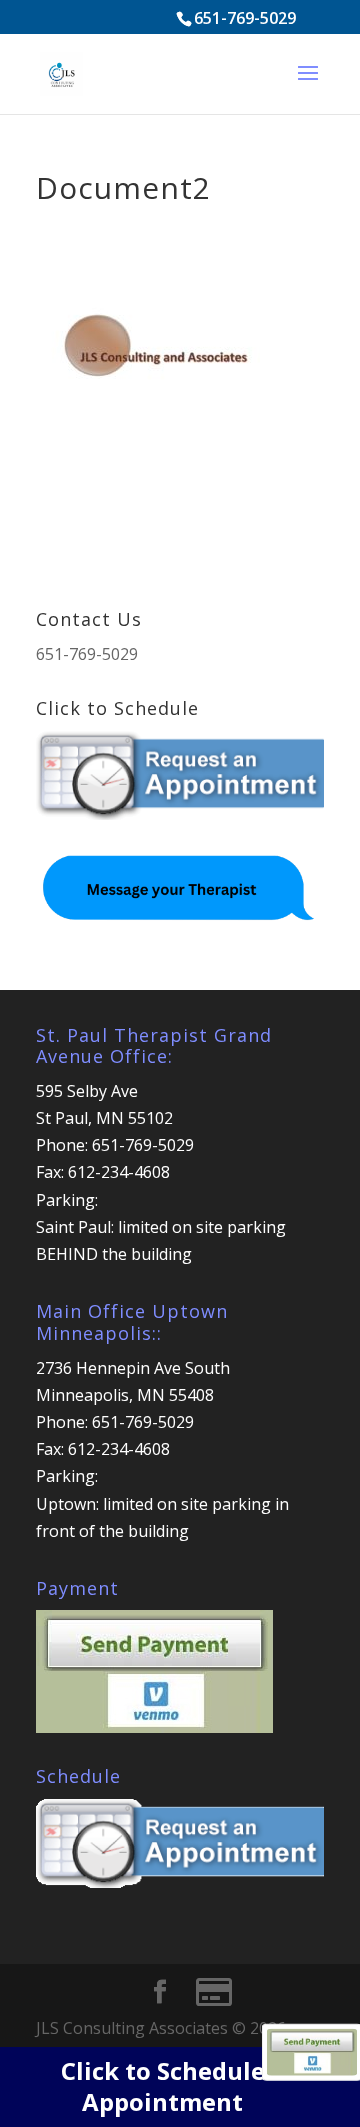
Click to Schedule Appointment (163, 2086)
